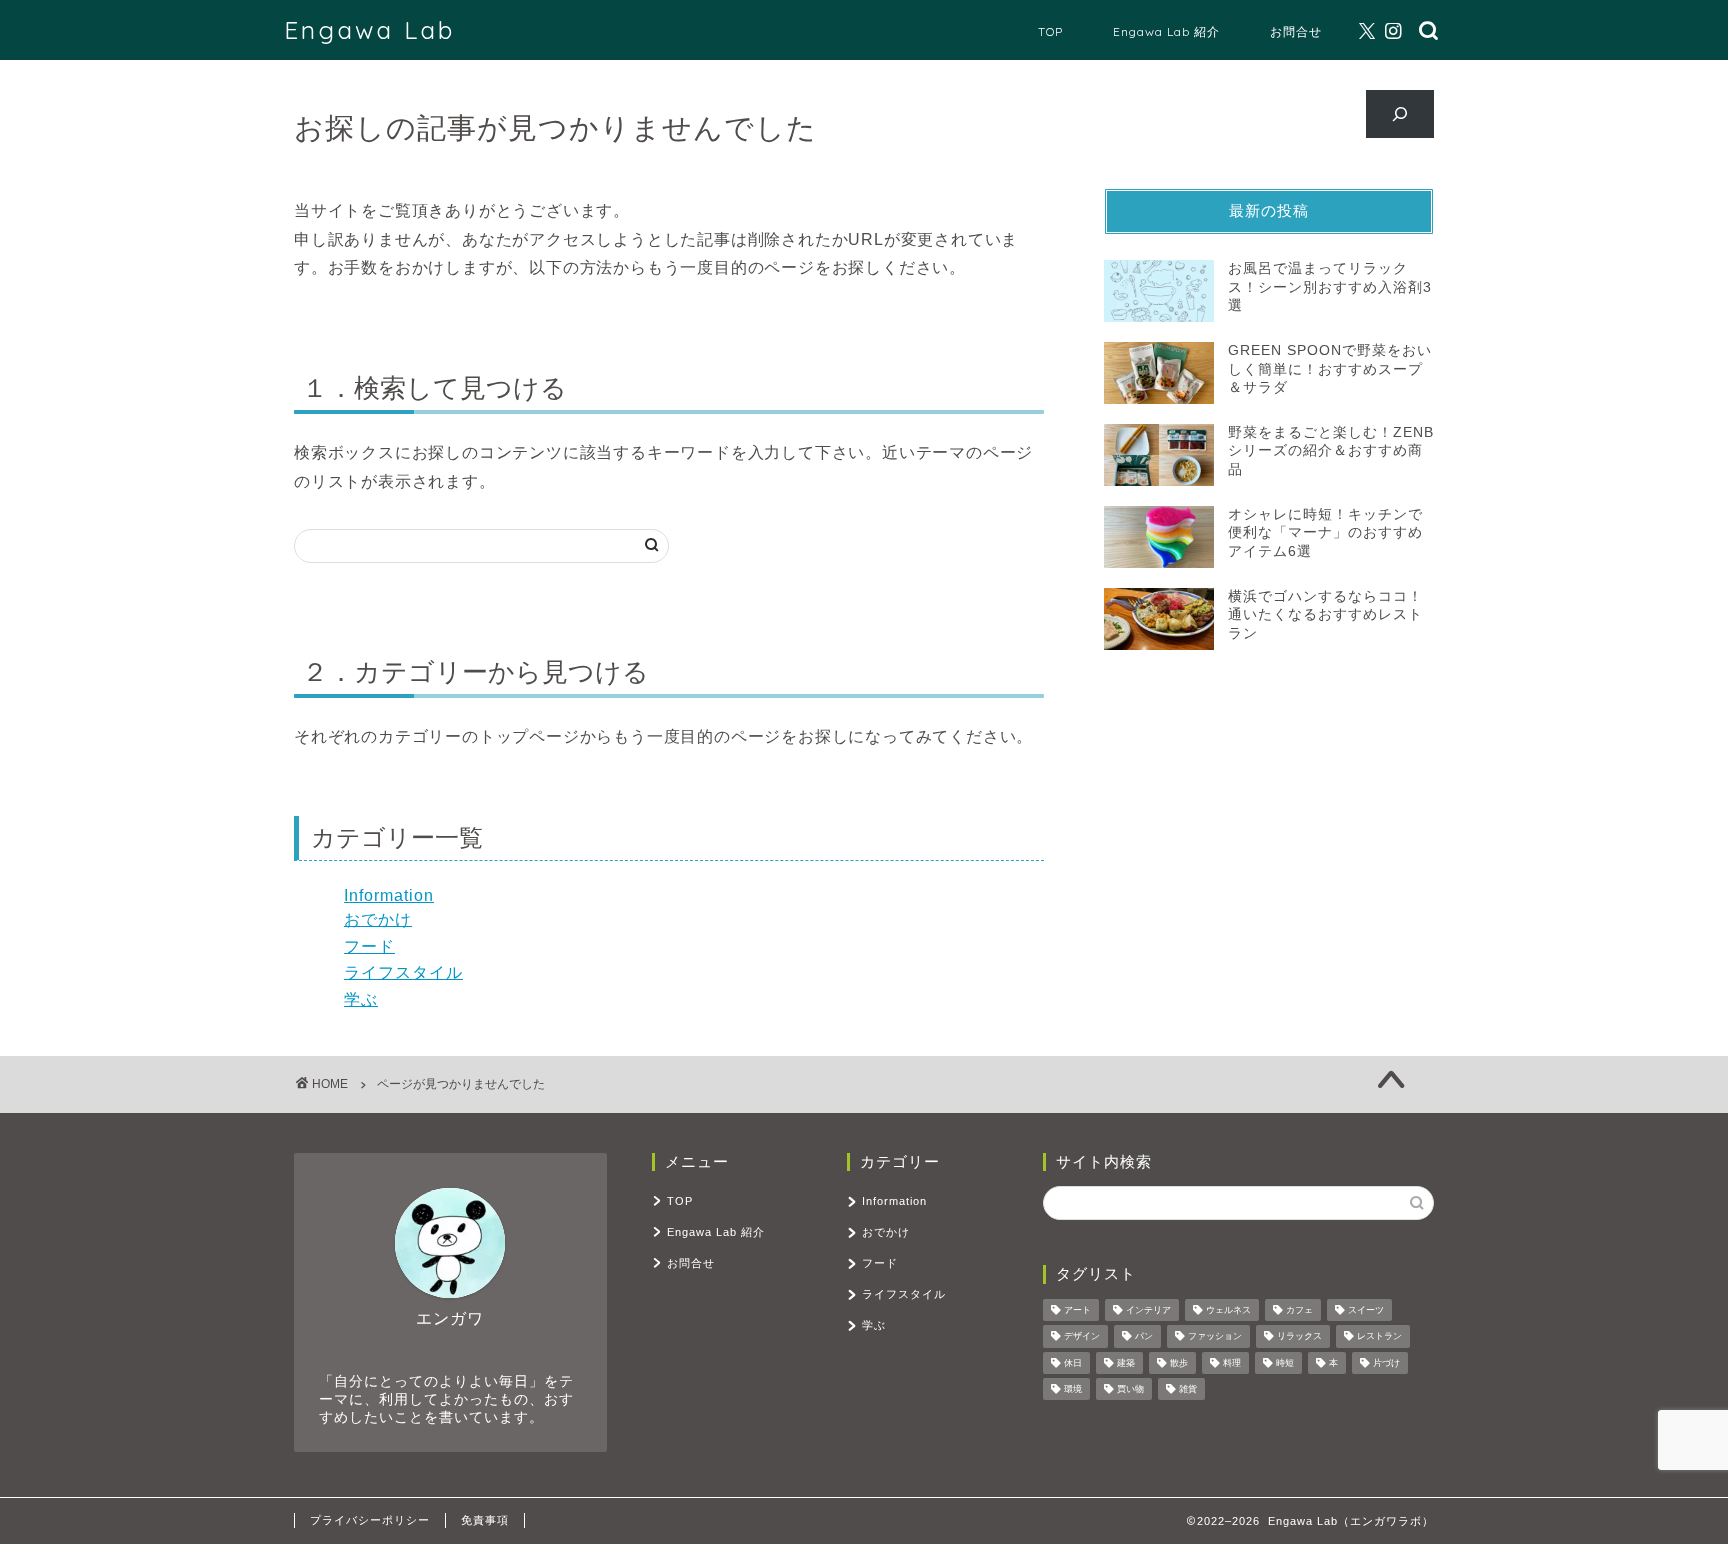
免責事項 (485, 1520)
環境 (1073, 1389)
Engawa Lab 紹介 (1166, 31)
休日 (1073, 1363)
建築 (1126, 1363)
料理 (1232, 1363)
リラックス (1299, 1337)
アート (1077, 1310)
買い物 (1130, 1389)
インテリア (1148, 1310)
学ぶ (361, 999)
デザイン (1082, 1337)
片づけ (1386, 1363)
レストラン (1379, 1337)
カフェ (1299, 1310)
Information (389, 895)
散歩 (1179, 1363)
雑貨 (1188, 1389)
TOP (1050, 31)
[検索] (1400, 114)
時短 (1285, 1363)
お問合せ (1296, 31)
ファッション (1215, 1337)
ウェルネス (1228, 1310)
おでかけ (378, 919)
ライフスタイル (403, 972)
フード (369, 946)
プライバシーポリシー (370, 1520)
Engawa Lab (369, 30)
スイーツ (1366, 1310)
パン (1144, 1337)
